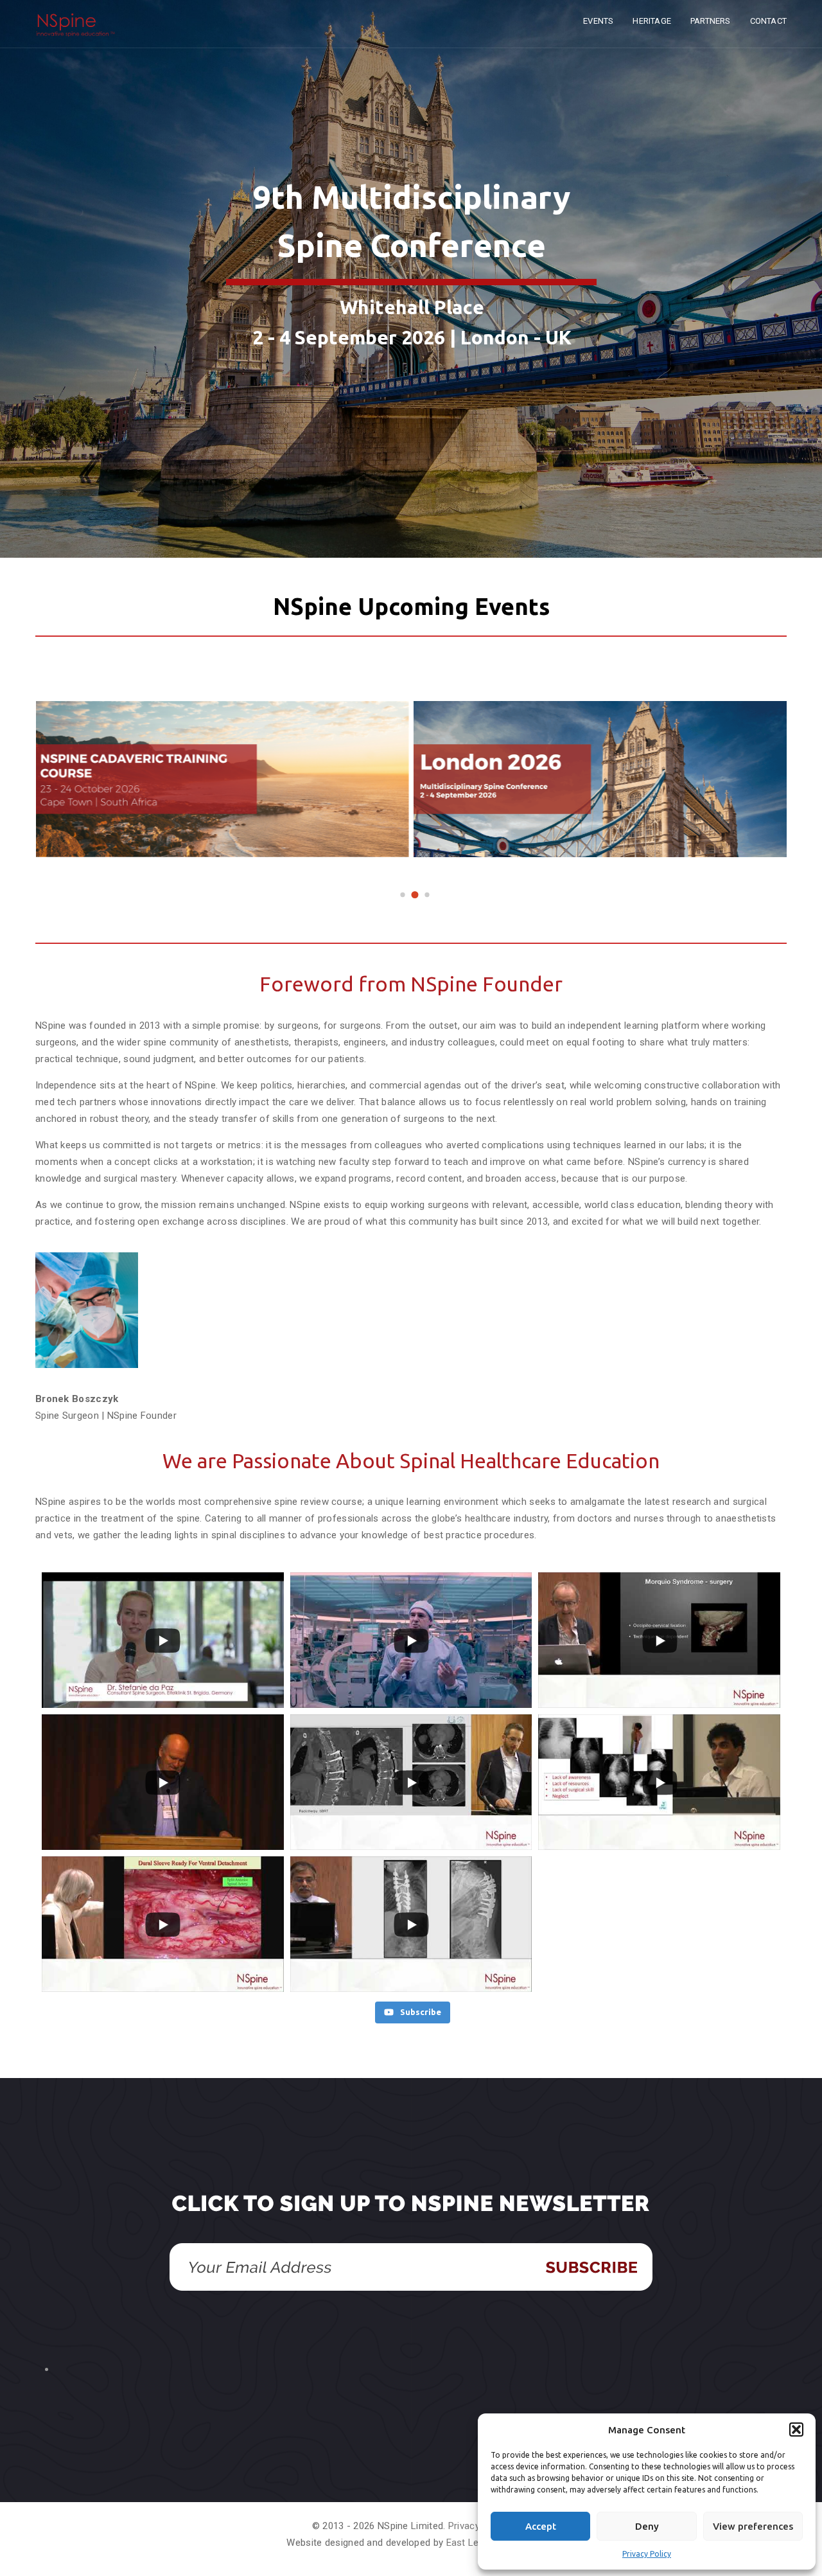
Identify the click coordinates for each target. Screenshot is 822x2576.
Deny (647, 2526)
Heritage (652, 21)
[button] (796, 2429)
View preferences (753, 2526)
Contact (768, 21)
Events (598, 21)
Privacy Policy (647, 2554)
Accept (541, 2526)
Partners (711, 21)
